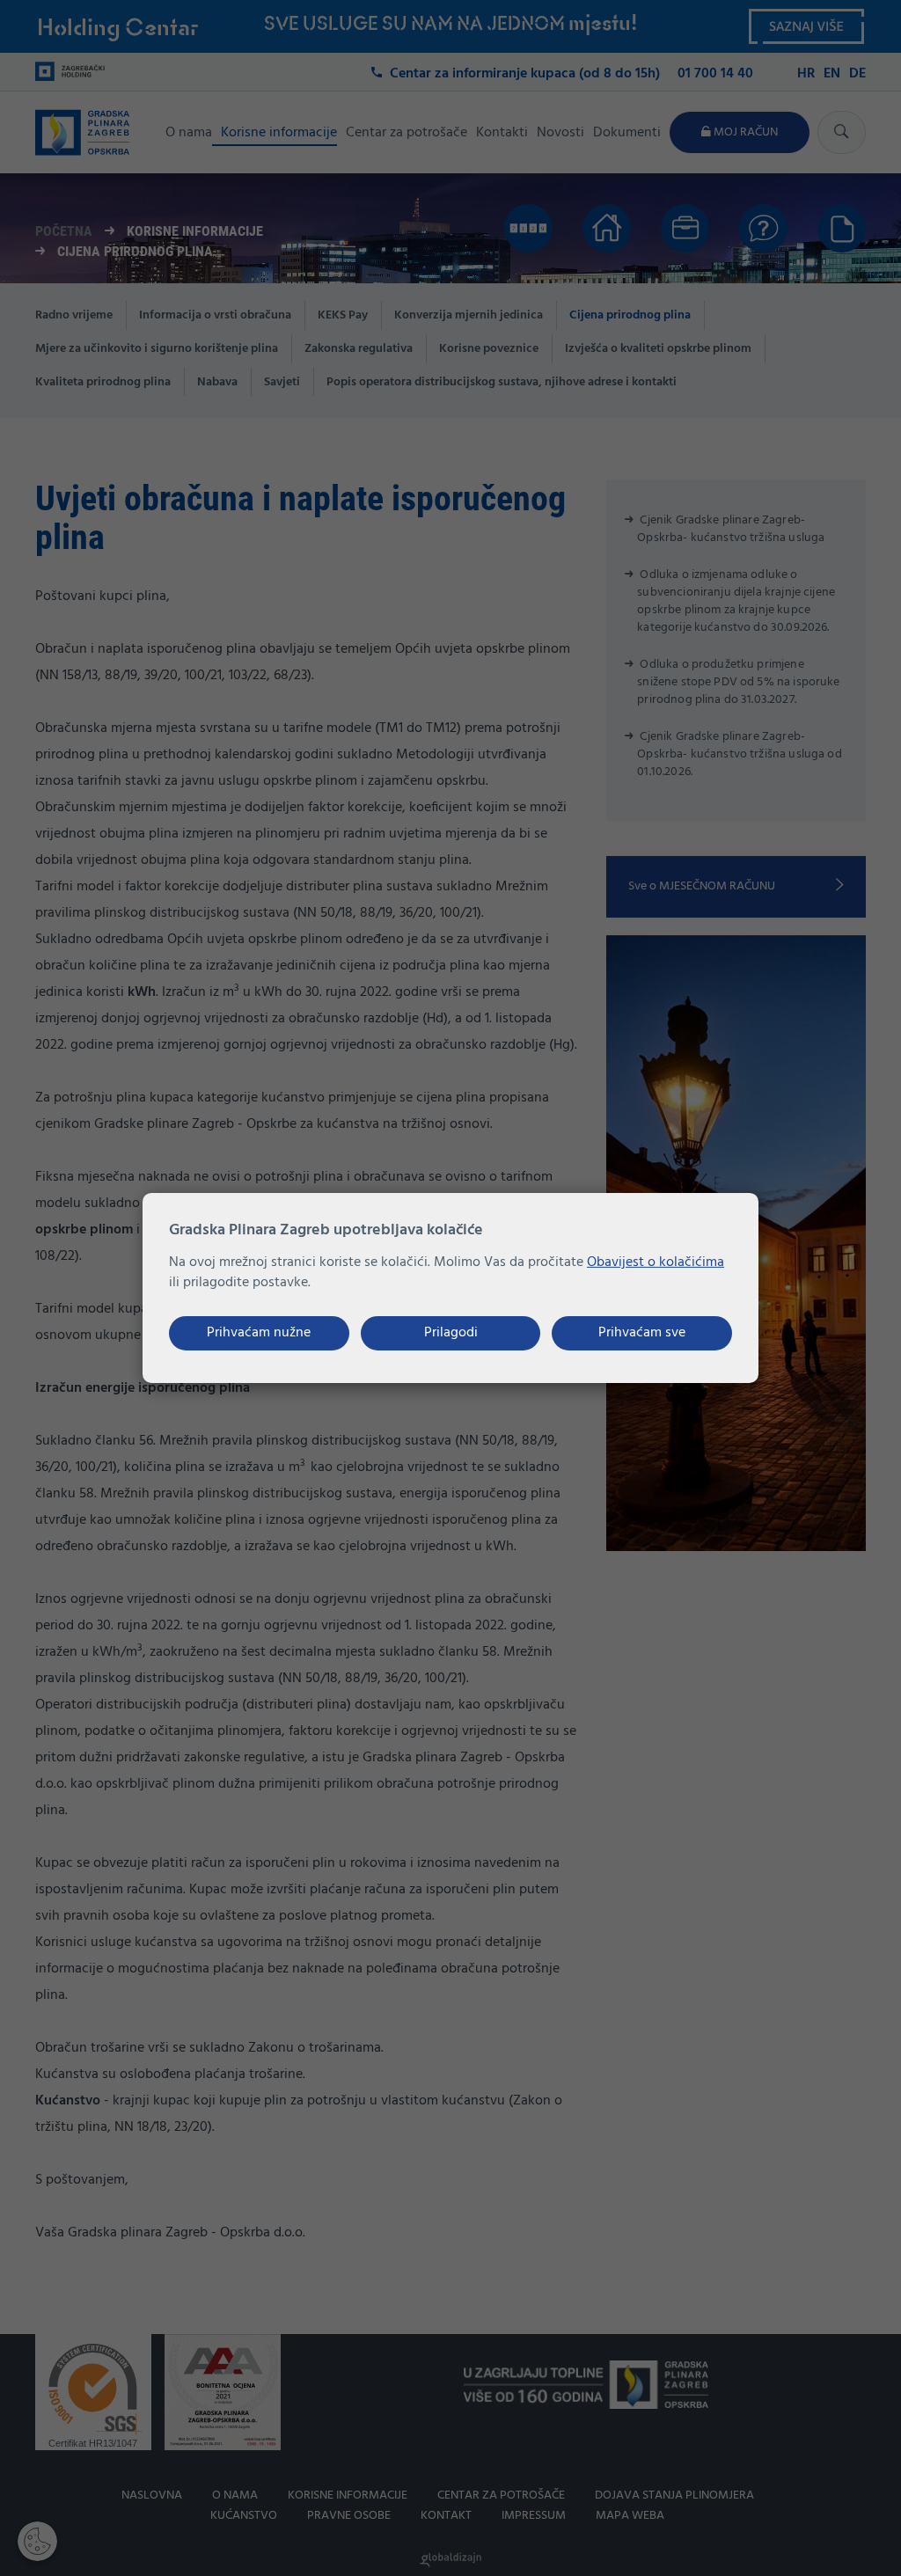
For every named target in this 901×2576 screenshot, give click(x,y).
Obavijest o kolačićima (656, 1262)
